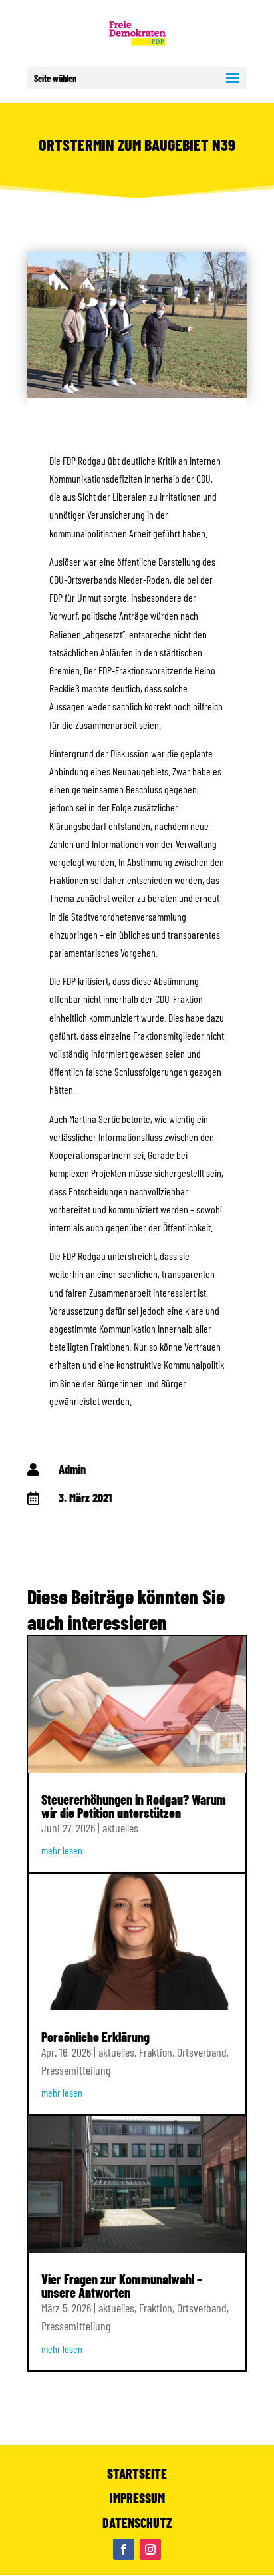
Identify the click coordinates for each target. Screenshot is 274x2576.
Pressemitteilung (76, 2070)
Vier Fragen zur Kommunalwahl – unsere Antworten (122, 2286)
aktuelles (120, 1828)
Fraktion (156, 2052)
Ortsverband (202, 2052)
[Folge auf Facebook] (124, 2549)
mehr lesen (62, 1850)
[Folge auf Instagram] (150, 2549)
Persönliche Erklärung (95, 2037)
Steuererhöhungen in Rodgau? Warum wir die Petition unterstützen (134, 1806)
